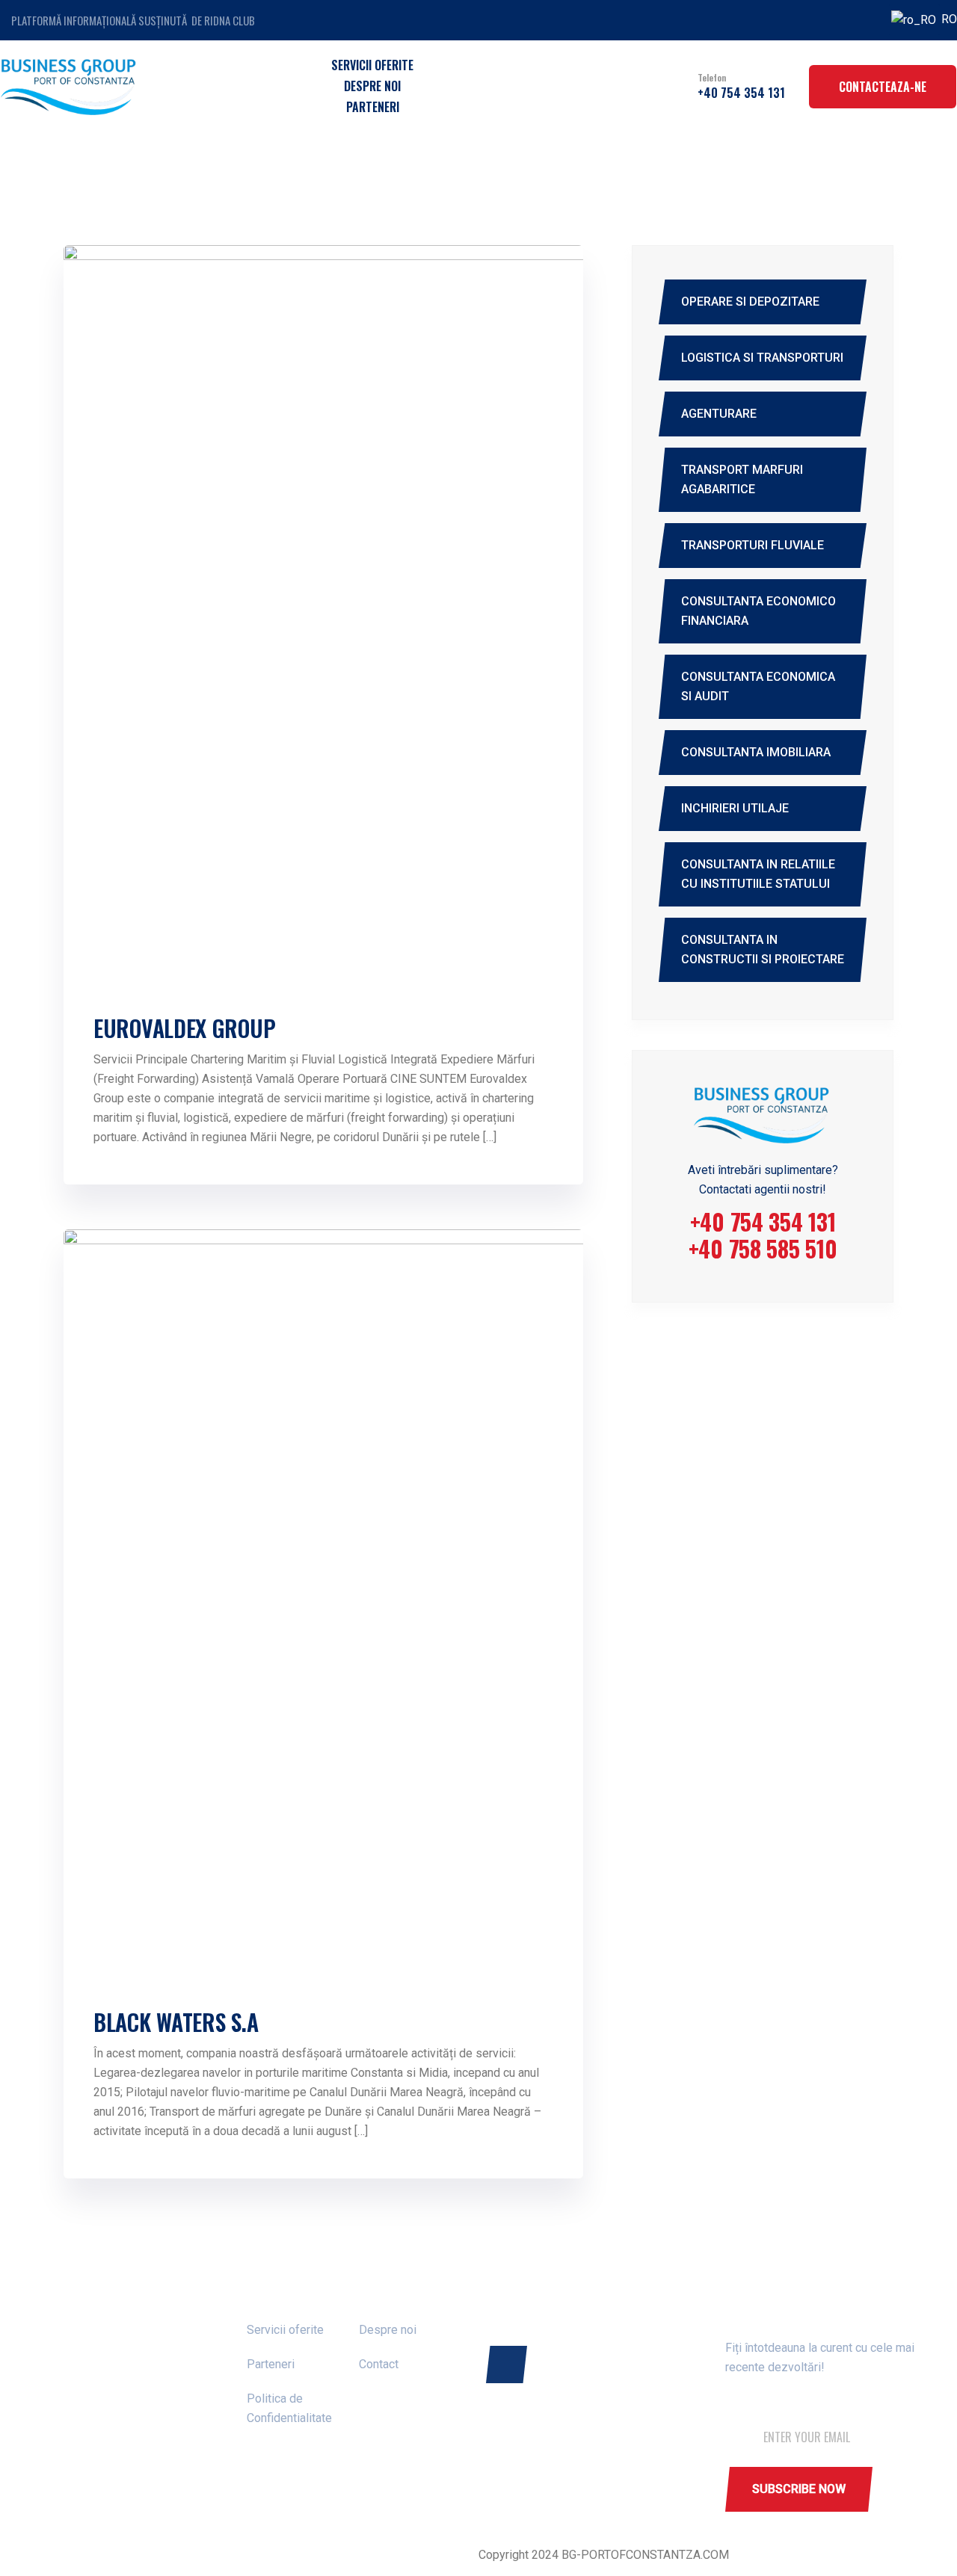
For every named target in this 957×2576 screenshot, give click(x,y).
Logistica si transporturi (762, 358)
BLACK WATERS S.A (176, 2022)
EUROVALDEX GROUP (184, 1028)
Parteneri (373, 107)
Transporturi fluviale (753, 545)
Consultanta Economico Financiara (758, 611)
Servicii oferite (372, 65)
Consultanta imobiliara (756, 752)
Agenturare (719, 414)
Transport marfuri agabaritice (742, 479)
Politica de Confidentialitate (289, 2408)
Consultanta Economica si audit (758, 686)
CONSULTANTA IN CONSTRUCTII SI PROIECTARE (763, 949)
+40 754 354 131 (741, 93)
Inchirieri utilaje (735, 808)
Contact (379, 2364)
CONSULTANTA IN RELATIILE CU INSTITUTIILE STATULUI (758, 874)
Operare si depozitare (750, 302)
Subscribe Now (799, 2489)
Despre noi (372, 86)
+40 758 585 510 (763, 1248)
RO (939, 19)
